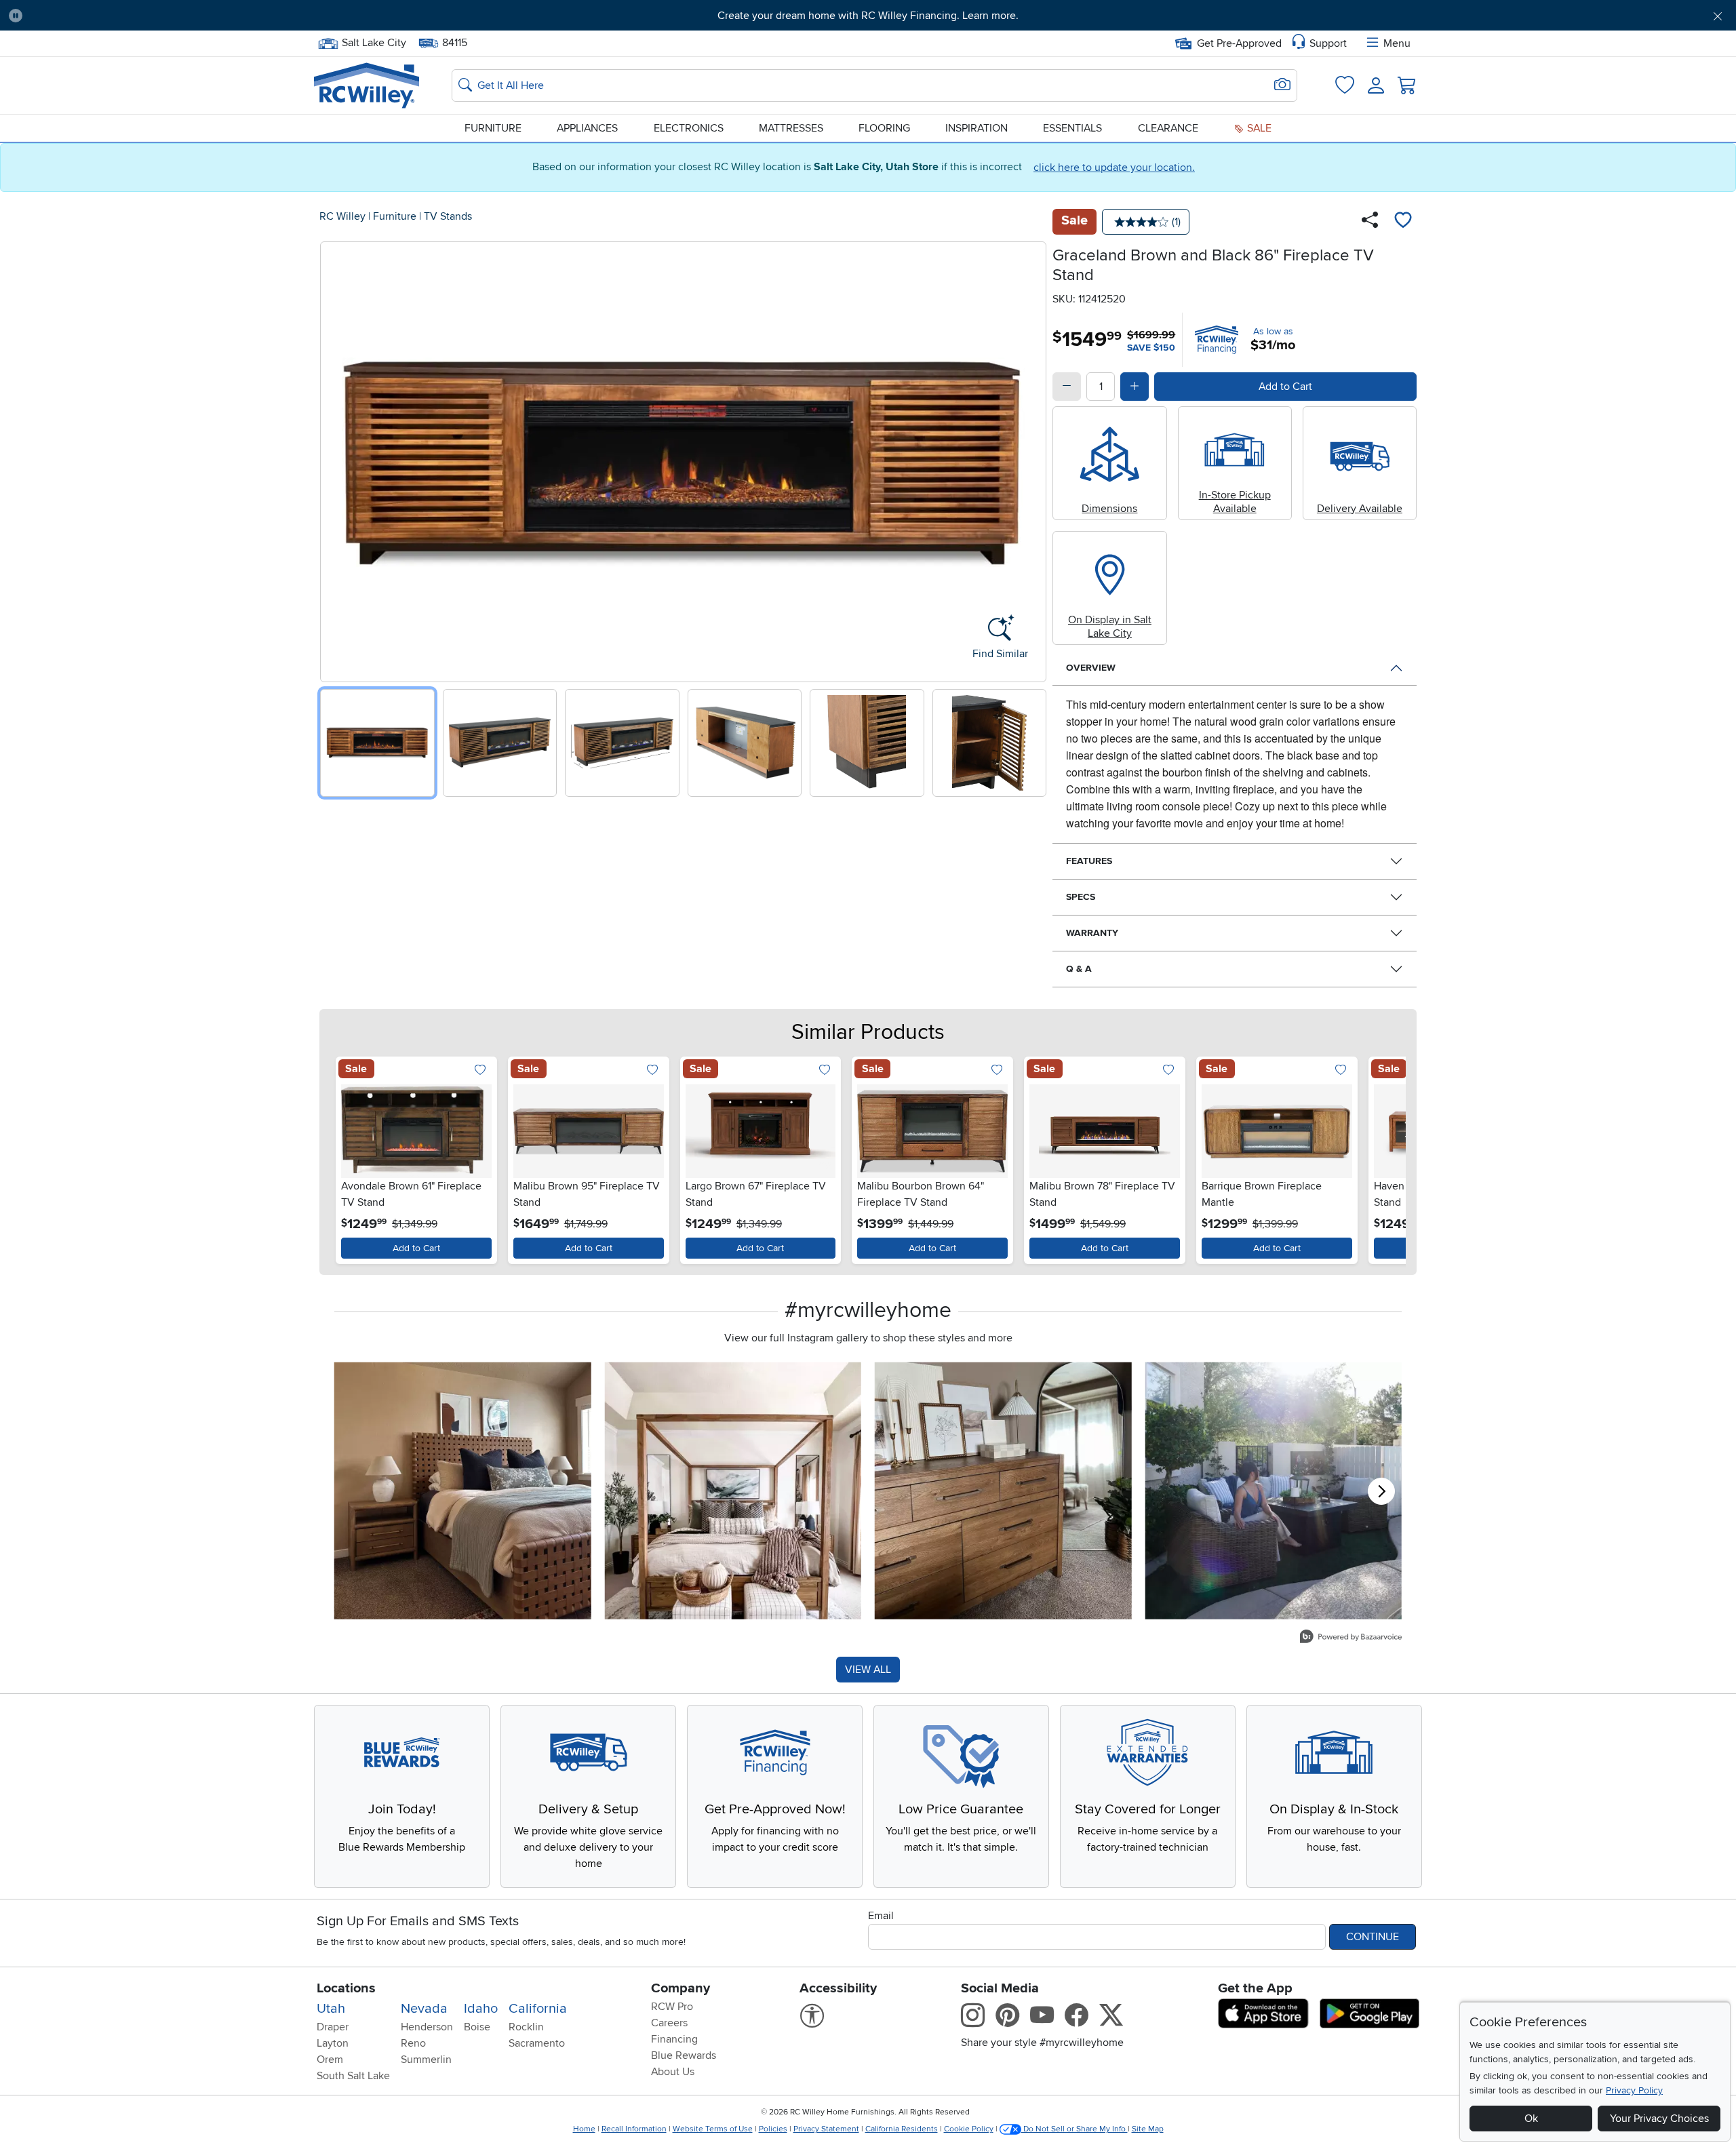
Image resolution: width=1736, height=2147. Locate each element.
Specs (1081, 897)
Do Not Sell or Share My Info (1074, 2129)
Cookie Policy (969, 2129)
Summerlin (426, 2060)
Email (881, 1916)
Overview (1091, 668)
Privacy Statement (826, 2129)
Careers (669, 2023)
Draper (333, 2027)
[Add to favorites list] (1403, 222)
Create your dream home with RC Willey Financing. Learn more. (868, 16)
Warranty (1092, 933)
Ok (1531, 2119)
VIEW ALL (868, 1670)
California (538, 2009)
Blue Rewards (684, 2055)
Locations (346, 1988)
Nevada (424, 2009)
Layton (333, 2043)
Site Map (1148, 2129)
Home (584, 2129)
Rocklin (526, 2027)
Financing (674, 2039)
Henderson (427, 2027)
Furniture (493, 128)
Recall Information (634, 2129)
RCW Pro (672, 2007)
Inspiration (976, 128)
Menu (1397, 43)
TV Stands (448, 216)
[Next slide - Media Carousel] (1381, 1491)
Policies (773, 2129)
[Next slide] (1031, 459)
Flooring (884, 128)
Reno (413, 2043)
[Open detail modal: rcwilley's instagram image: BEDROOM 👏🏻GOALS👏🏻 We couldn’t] (733, 1491)
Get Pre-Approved (1239, 43)
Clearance (1168, 128)
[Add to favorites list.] (480, 1070)
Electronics (689, 128)
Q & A (1079, 969)
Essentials (1072, 128)
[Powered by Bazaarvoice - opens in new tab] (1351, 1638)
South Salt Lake (353, 2076)
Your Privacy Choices (1659, 2119)
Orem (330, 2060)
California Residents (902, 2129)
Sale (1258, 128)
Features (1089, 861)
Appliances (587, 128)
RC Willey (342, 216)
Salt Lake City (374, 41)
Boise (477, 2027)
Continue (1373, 1937)
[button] (165, 16)
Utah (331, 2009)
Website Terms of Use (713, 2129)
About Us (673, 2072)
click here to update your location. (1114, 168)
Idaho (481, 2009)
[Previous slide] (335, 459)
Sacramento (537, 2043)
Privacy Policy (1634, 2090)
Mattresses (791, 128)
